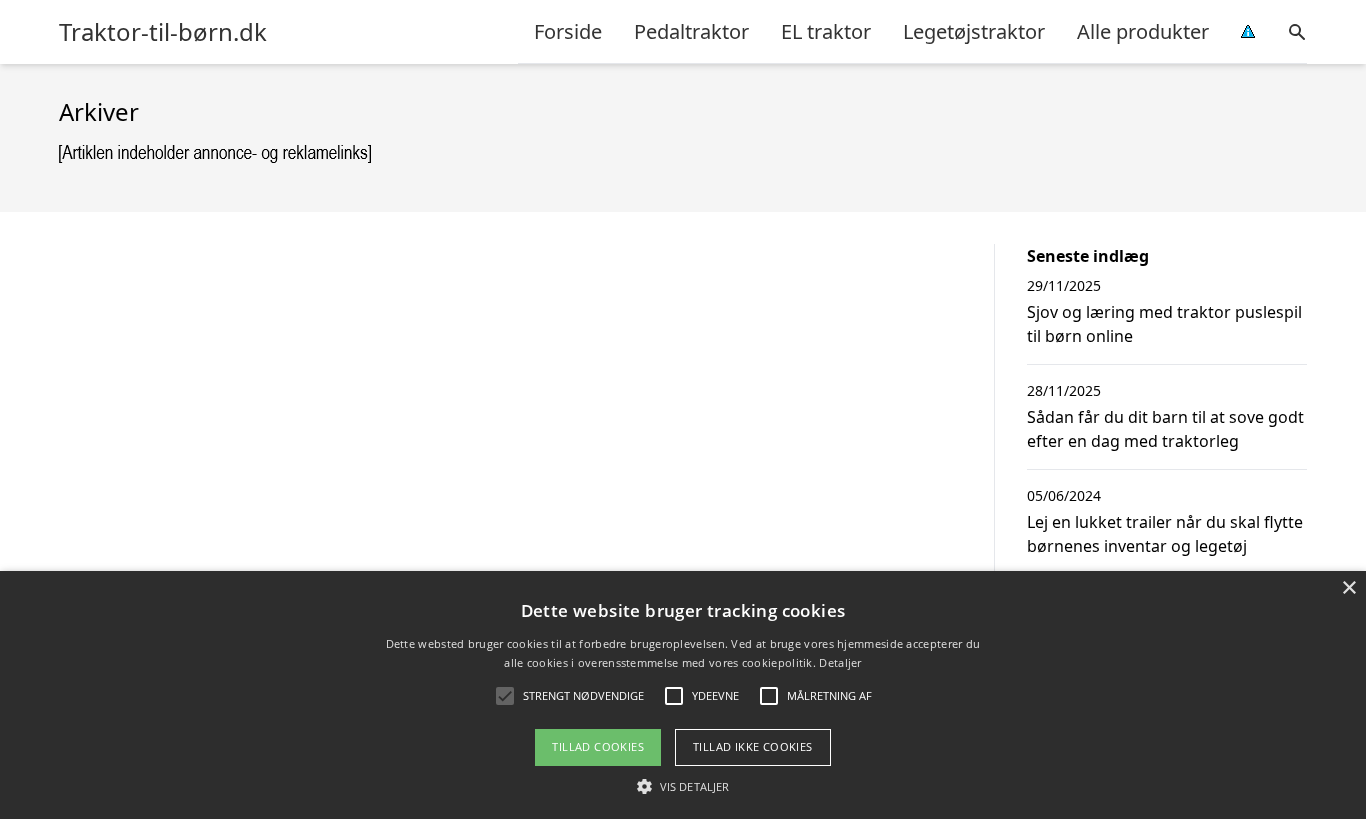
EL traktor (826, 31)
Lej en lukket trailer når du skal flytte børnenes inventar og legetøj (1165, 534)
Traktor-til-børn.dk (163, 32)
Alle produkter (1143, 31)
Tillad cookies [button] (598, 746)
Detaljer (840, 662)
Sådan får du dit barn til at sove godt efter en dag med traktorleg (1165, 429)
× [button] (1348, 588)
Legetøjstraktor (974, 31)
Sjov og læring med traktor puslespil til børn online (1164, 324)
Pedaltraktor (691, 31)
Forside (568, 31)
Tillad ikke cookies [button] (753, 746)
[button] (683, 786)
